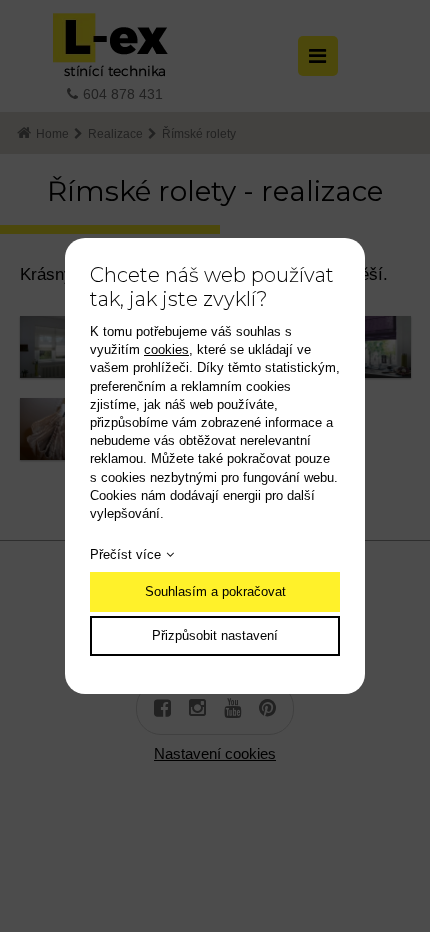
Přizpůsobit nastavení (215, 635)
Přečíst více (125, 554)
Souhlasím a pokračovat (215, 591)
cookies (166, 349)
